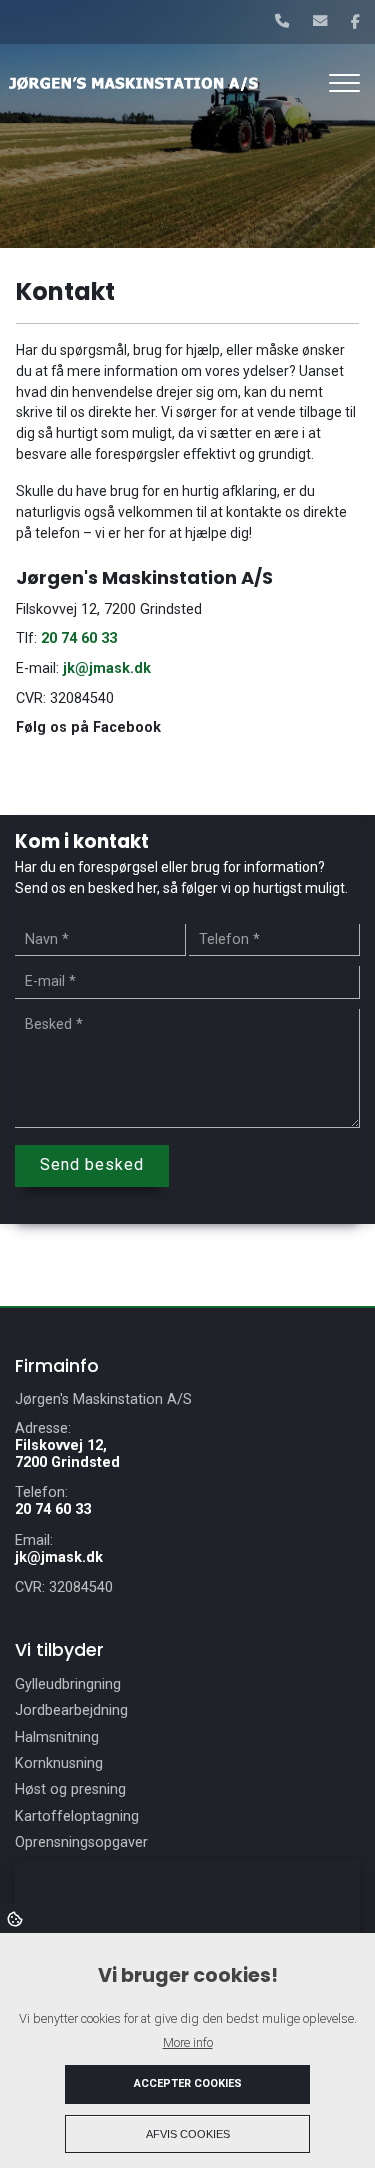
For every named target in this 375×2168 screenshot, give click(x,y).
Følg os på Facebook (88, 727)
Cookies (16, 1918)
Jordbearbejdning (71, 1711)
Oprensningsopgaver (81, 1843)
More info (188, 2042)
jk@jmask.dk (107, 668)
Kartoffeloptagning (77, 1817)
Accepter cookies (188, 2083)
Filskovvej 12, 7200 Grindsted (67, 1454)
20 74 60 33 (79, 638)
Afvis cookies (188, 2134)
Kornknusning (59, 1764)
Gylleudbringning (68, 1685)
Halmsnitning (57, 1738)
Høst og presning (70, 1790)
